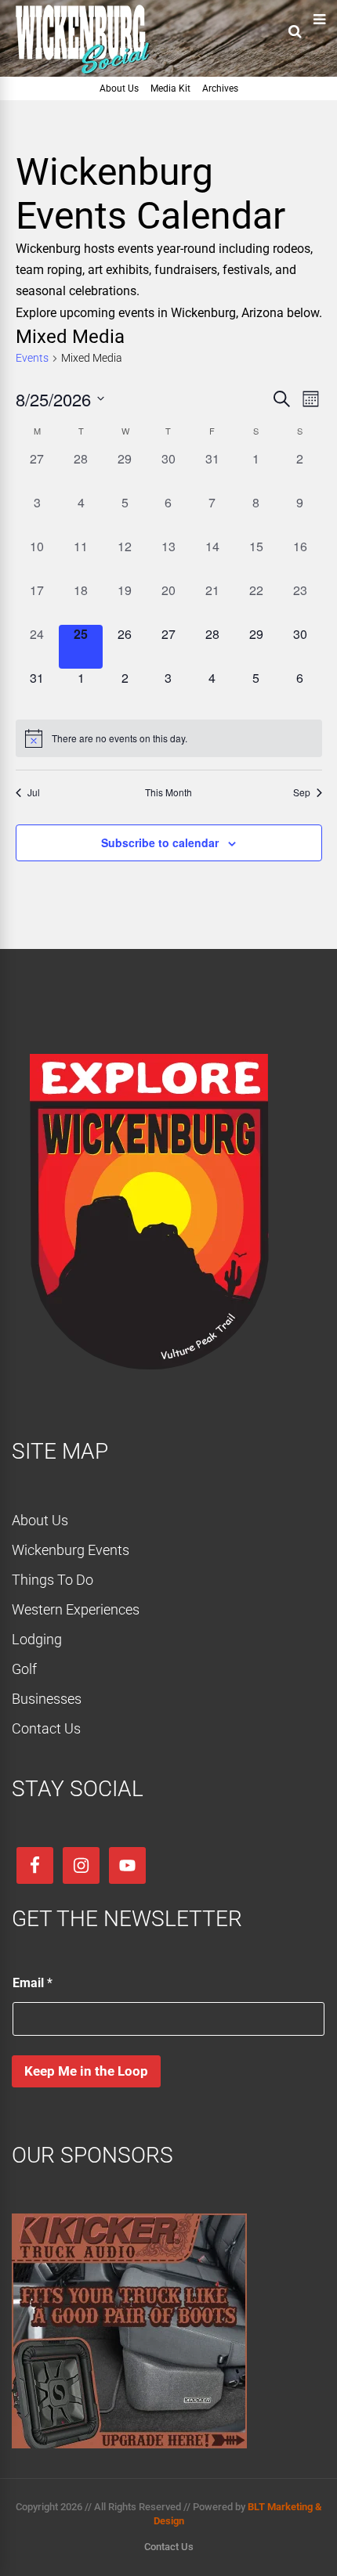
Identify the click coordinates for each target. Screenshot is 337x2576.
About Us (119, 88)
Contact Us (46, 1728)
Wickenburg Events (71, 1550)
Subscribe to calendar (160, 842)
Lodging (37, 1639)
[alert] (169, 738)
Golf (24, 1669)
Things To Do (53, 1580)
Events (32, 358)
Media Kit (170, 88)
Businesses (47, 1699)
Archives (220, 88)
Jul (34, 792)
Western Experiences (76, 1609)
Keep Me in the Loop (86, 2071)
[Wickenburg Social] (90, 74)
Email (33, 1983)
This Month (168, 792)
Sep (302, 792)
